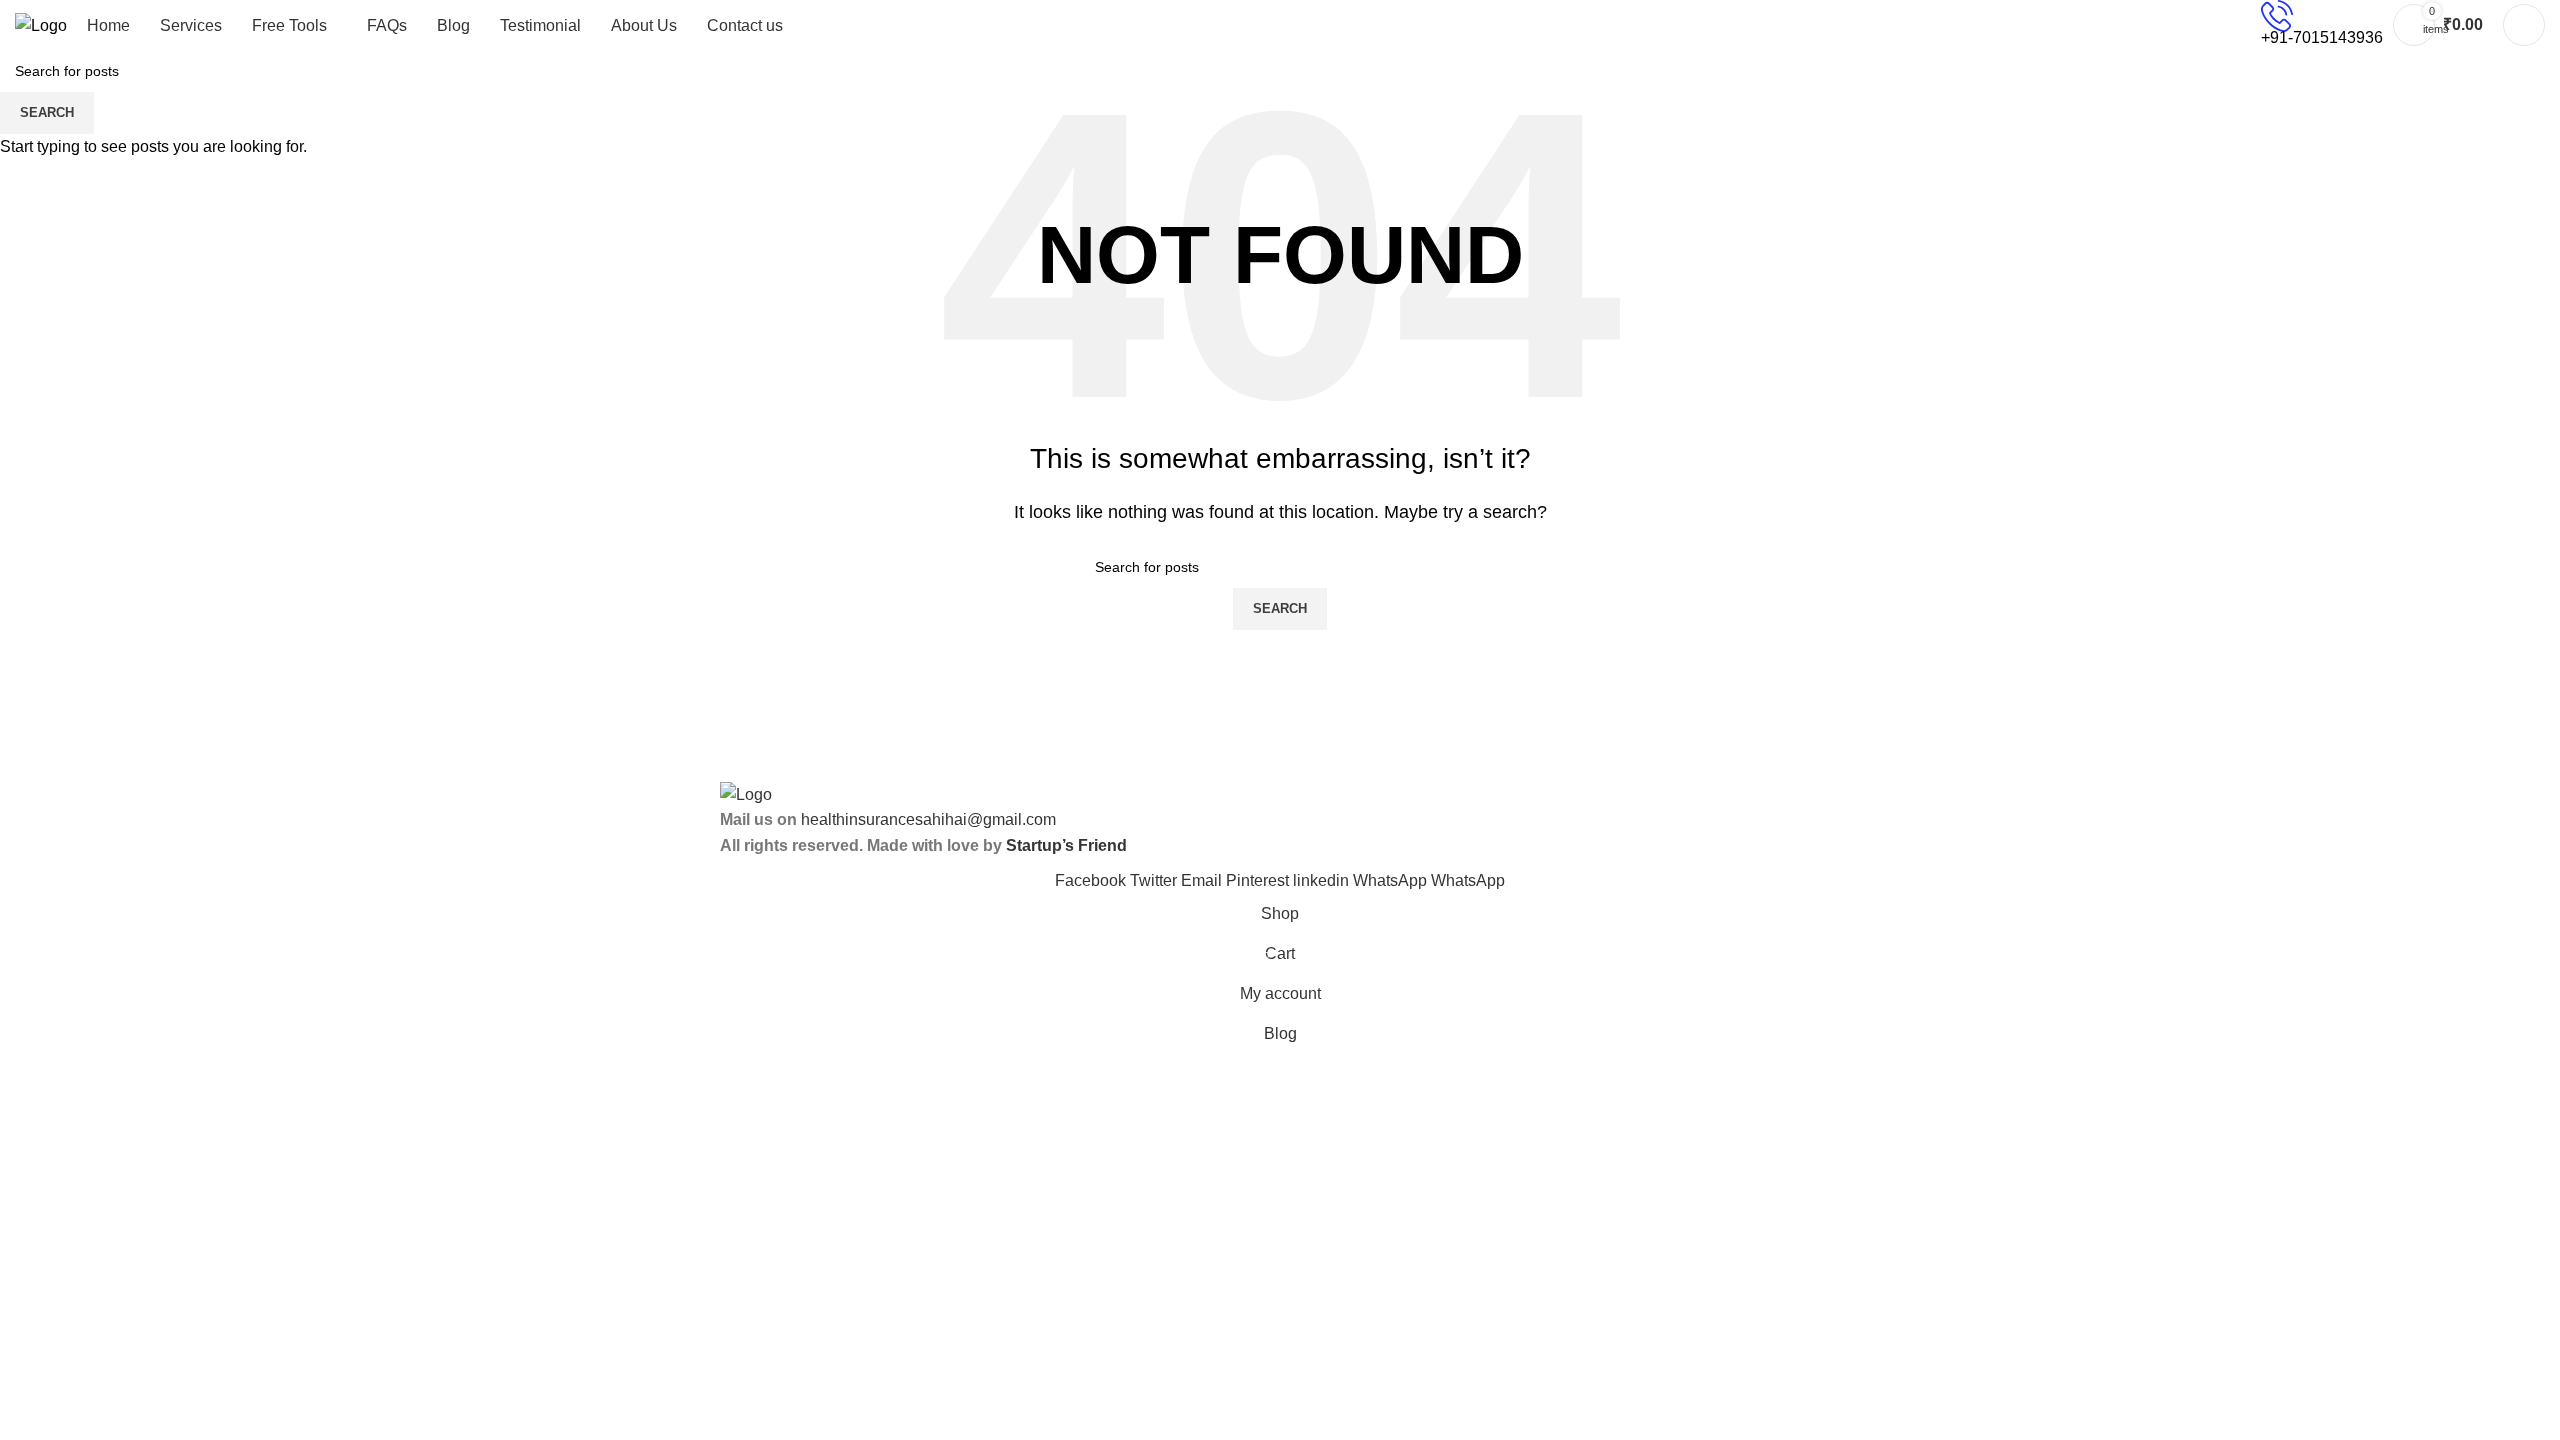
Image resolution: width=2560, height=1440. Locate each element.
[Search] (2524, 25)
